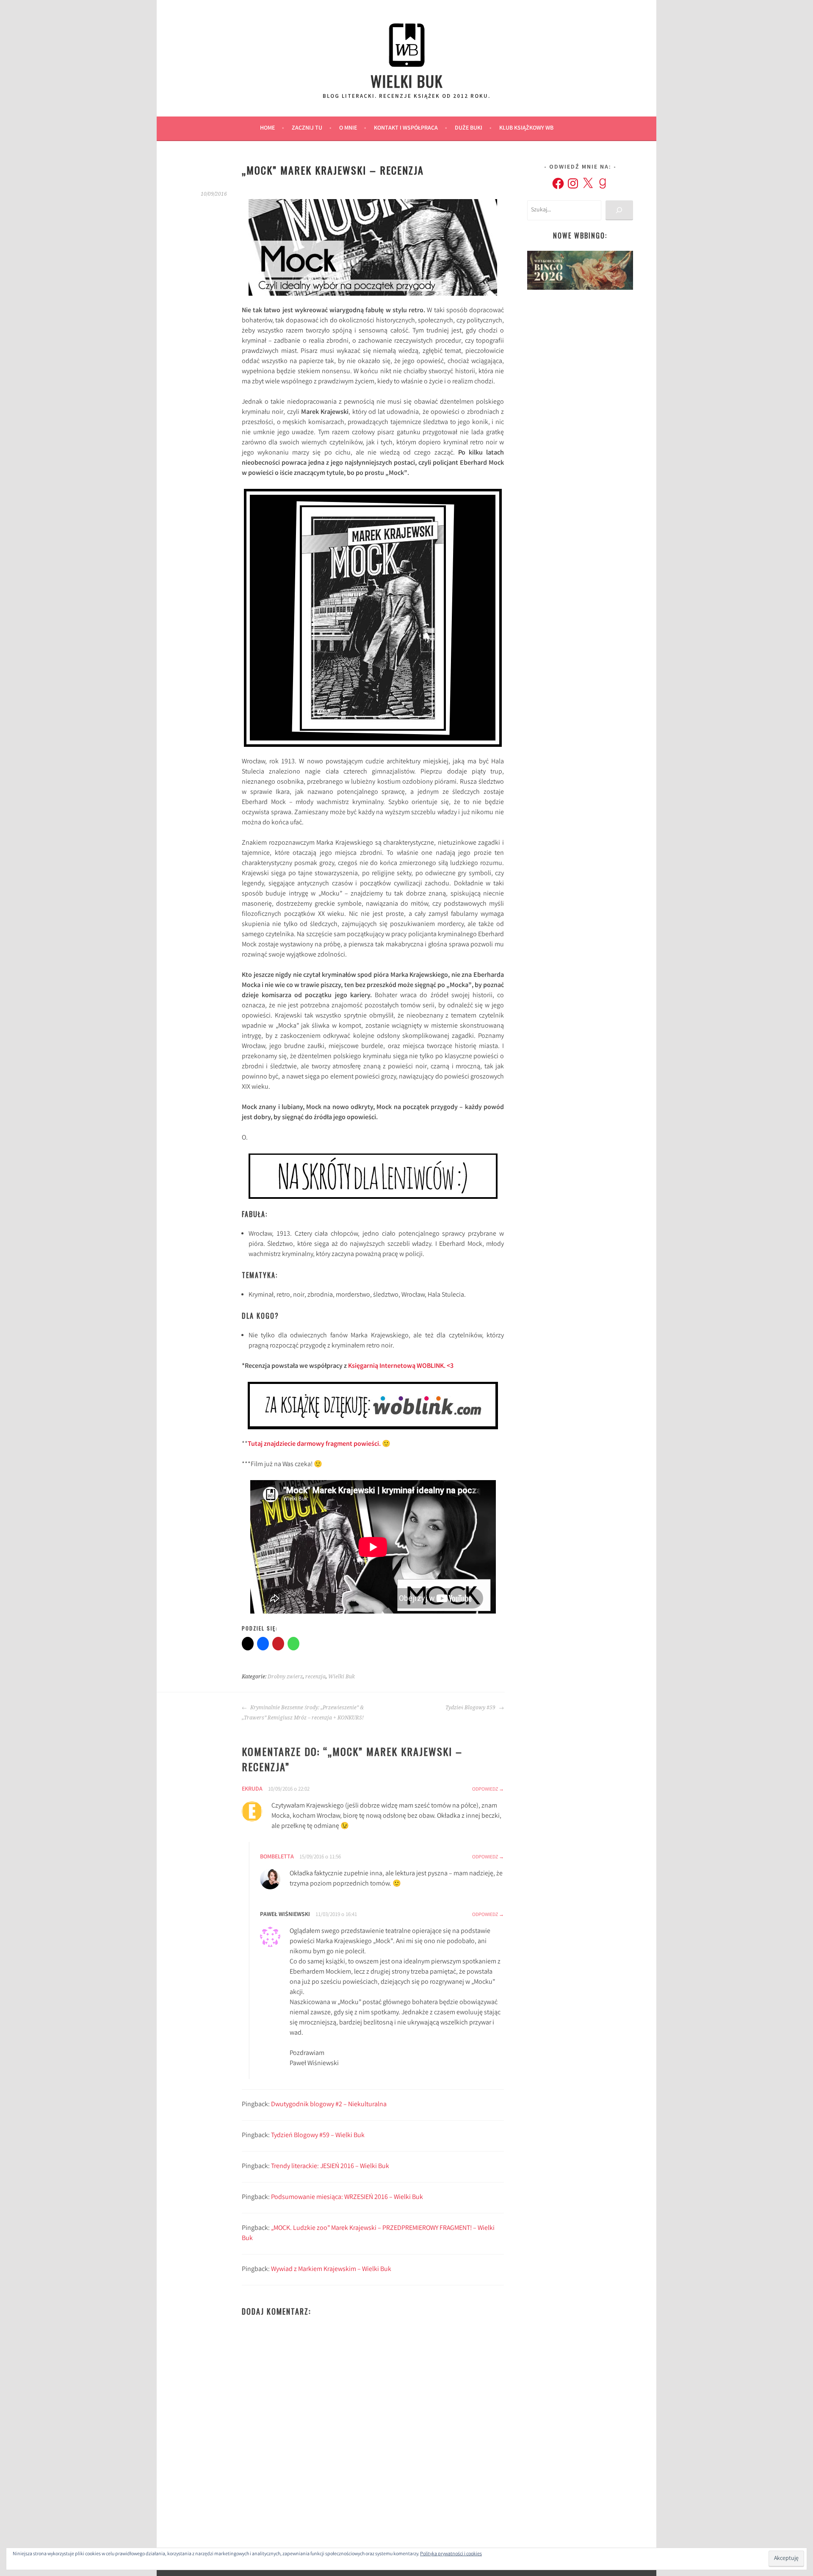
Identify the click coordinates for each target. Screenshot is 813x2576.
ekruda (252, 1789)
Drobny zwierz (285, 1677)
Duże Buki (469, 128)
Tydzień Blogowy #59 (471, 1708)
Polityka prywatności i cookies (451, 2554)
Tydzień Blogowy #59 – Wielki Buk (318, 2136)
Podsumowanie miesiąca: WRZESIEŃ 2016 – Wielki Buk (347, 2198)
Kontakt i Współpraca (406, 128)
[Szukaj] (619, 210)
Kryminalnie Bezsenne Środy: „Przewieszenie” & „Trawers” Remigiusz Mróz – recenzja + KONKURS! (303, 1713)
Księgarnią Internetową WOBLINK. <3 (401, 1366)
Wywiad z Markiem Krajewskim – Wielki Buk (331, 2270)
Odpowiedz (485, 1790)
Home (267, 128)
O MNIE (348, 128)
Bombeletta (277, 1857)
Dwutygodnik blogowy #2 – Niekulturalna (329, 2105)
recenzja (315, 1677)
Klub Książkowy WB (526, 128)
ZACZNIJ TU (307, 128)
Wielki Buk (407, 81)
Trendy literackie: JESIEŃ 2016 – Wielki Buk (330, 2167)
